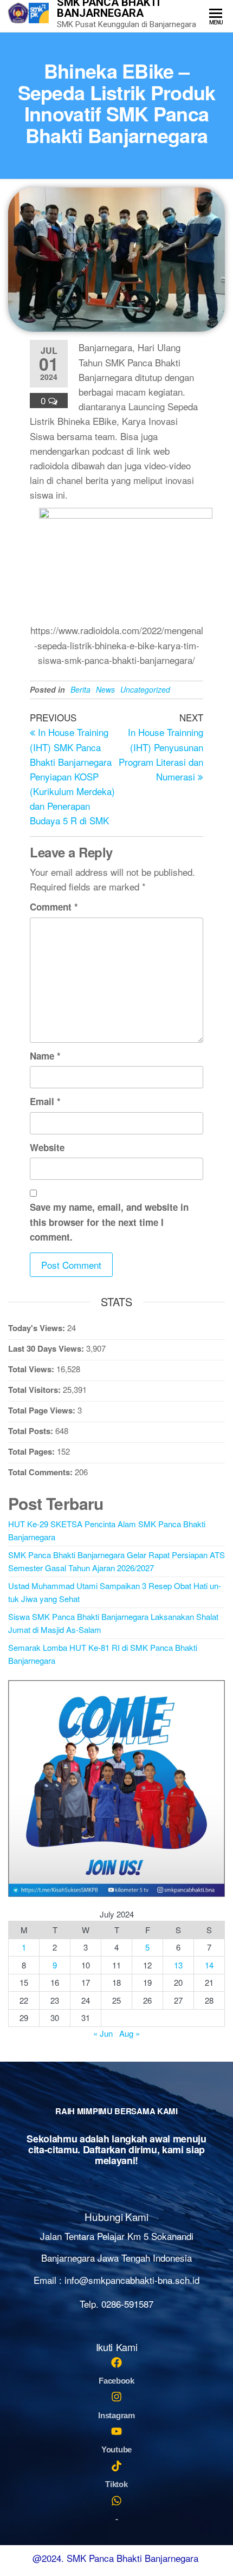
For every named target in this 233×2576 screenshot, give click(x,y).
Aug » (130, 2033)
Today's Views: (38, 1328)
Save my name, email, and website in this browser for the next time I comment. (109, 1222)
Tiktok (116, 2484)
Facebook (116, 2381)
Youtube (116, 2449)
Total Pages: (33, 1451)
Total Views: (32, 1369)
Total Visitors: (35, 1390)
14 (209, 1965)
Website (47, 1147)
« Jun (103, 2033)
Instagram (116, 2415)
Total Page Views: (43, 1410)
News (105, 689)
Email (45, 1101)
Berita (80, 689)
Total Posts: (32, 1431)
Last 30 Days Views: (47, 1348)
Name (45, 1056)
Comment (54, 907)
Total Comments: (41, 1472)
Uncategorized (145, 689)
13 (178, 1965)
